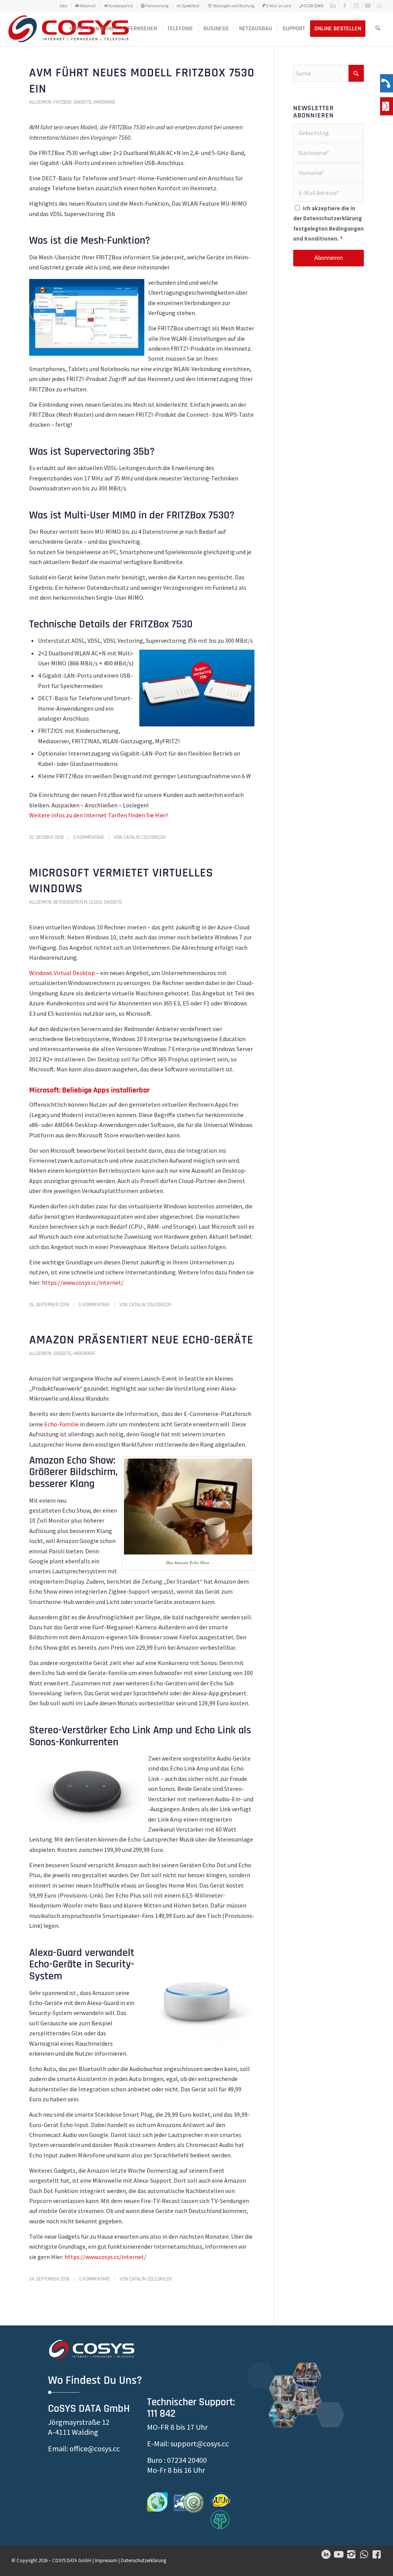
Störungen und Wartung (233, 6)
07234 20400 (313, 6)
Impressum (106, 2560)
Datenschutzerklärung (333, 218)
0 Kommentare (89, 837)
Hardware (104, 102)
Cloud (96, 902)
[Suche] (378, 29)
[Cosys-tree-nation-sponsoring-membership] (220, 2520)
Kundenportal (120, 6)
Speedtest (190, 6)
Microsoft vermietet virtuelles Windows (121, 881)
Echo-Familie (61, 1424)
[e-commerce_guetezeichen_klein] (189, 2503)
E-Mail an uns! (278, 6)
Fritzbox (63, 102)
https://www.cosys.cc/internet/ (105, 2257)
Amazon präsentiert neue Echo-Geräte (141, 1340)
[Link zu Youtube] (368, 6)
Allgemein (40, 102)
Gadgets (83, 102)
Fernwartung (157, 6)
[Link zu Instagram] (356, 6)
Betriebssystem (70, 902)
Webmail (87, 6)
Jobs (63, 6)
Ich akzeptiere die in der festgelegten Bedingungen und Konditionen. (329, 224)
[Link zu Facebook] (345, 6)
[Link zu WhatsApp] (380, 6)
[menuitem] (63, 6)
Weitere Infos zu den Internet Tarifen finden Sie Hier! (98, 815)
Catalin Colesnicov (145, 837)
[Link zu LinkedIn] (333, 6)
